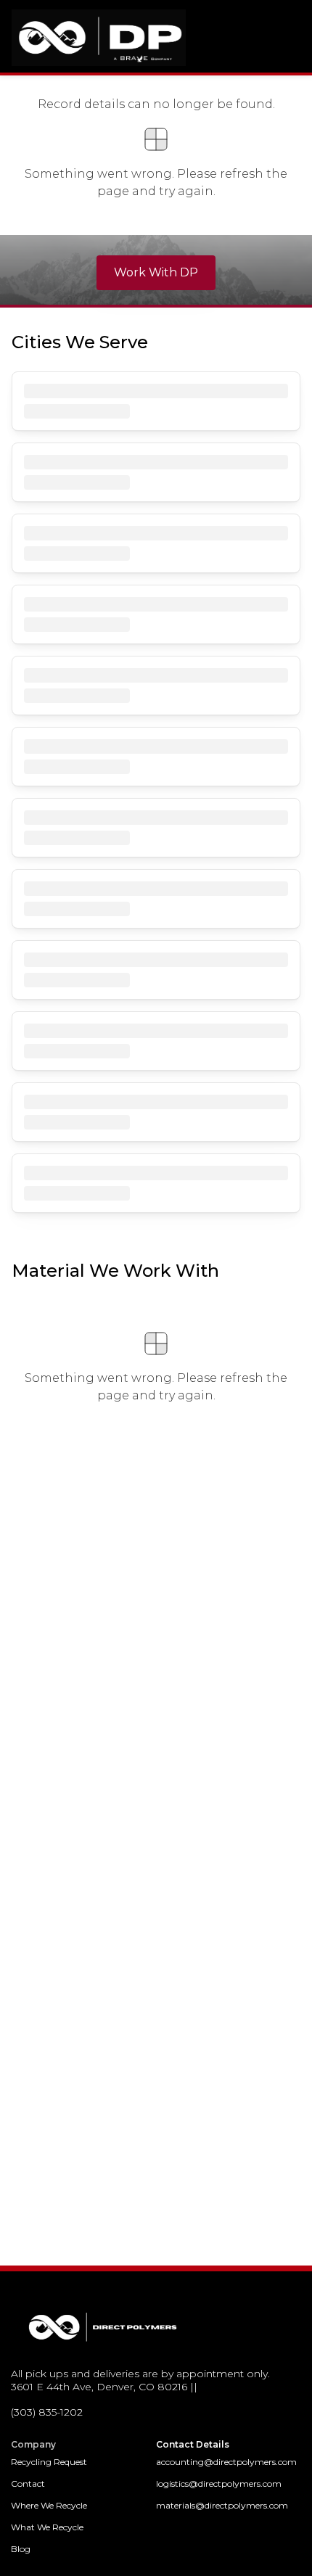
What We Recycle (47, 2527)
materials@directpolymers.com (222, 2505)
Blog (21, 2549)
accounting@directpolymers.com (226, 2462)
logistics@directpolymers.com (219, 2484)
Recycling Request (49, 2462)
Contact (28, 2484)
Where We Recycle (49, 2505)
